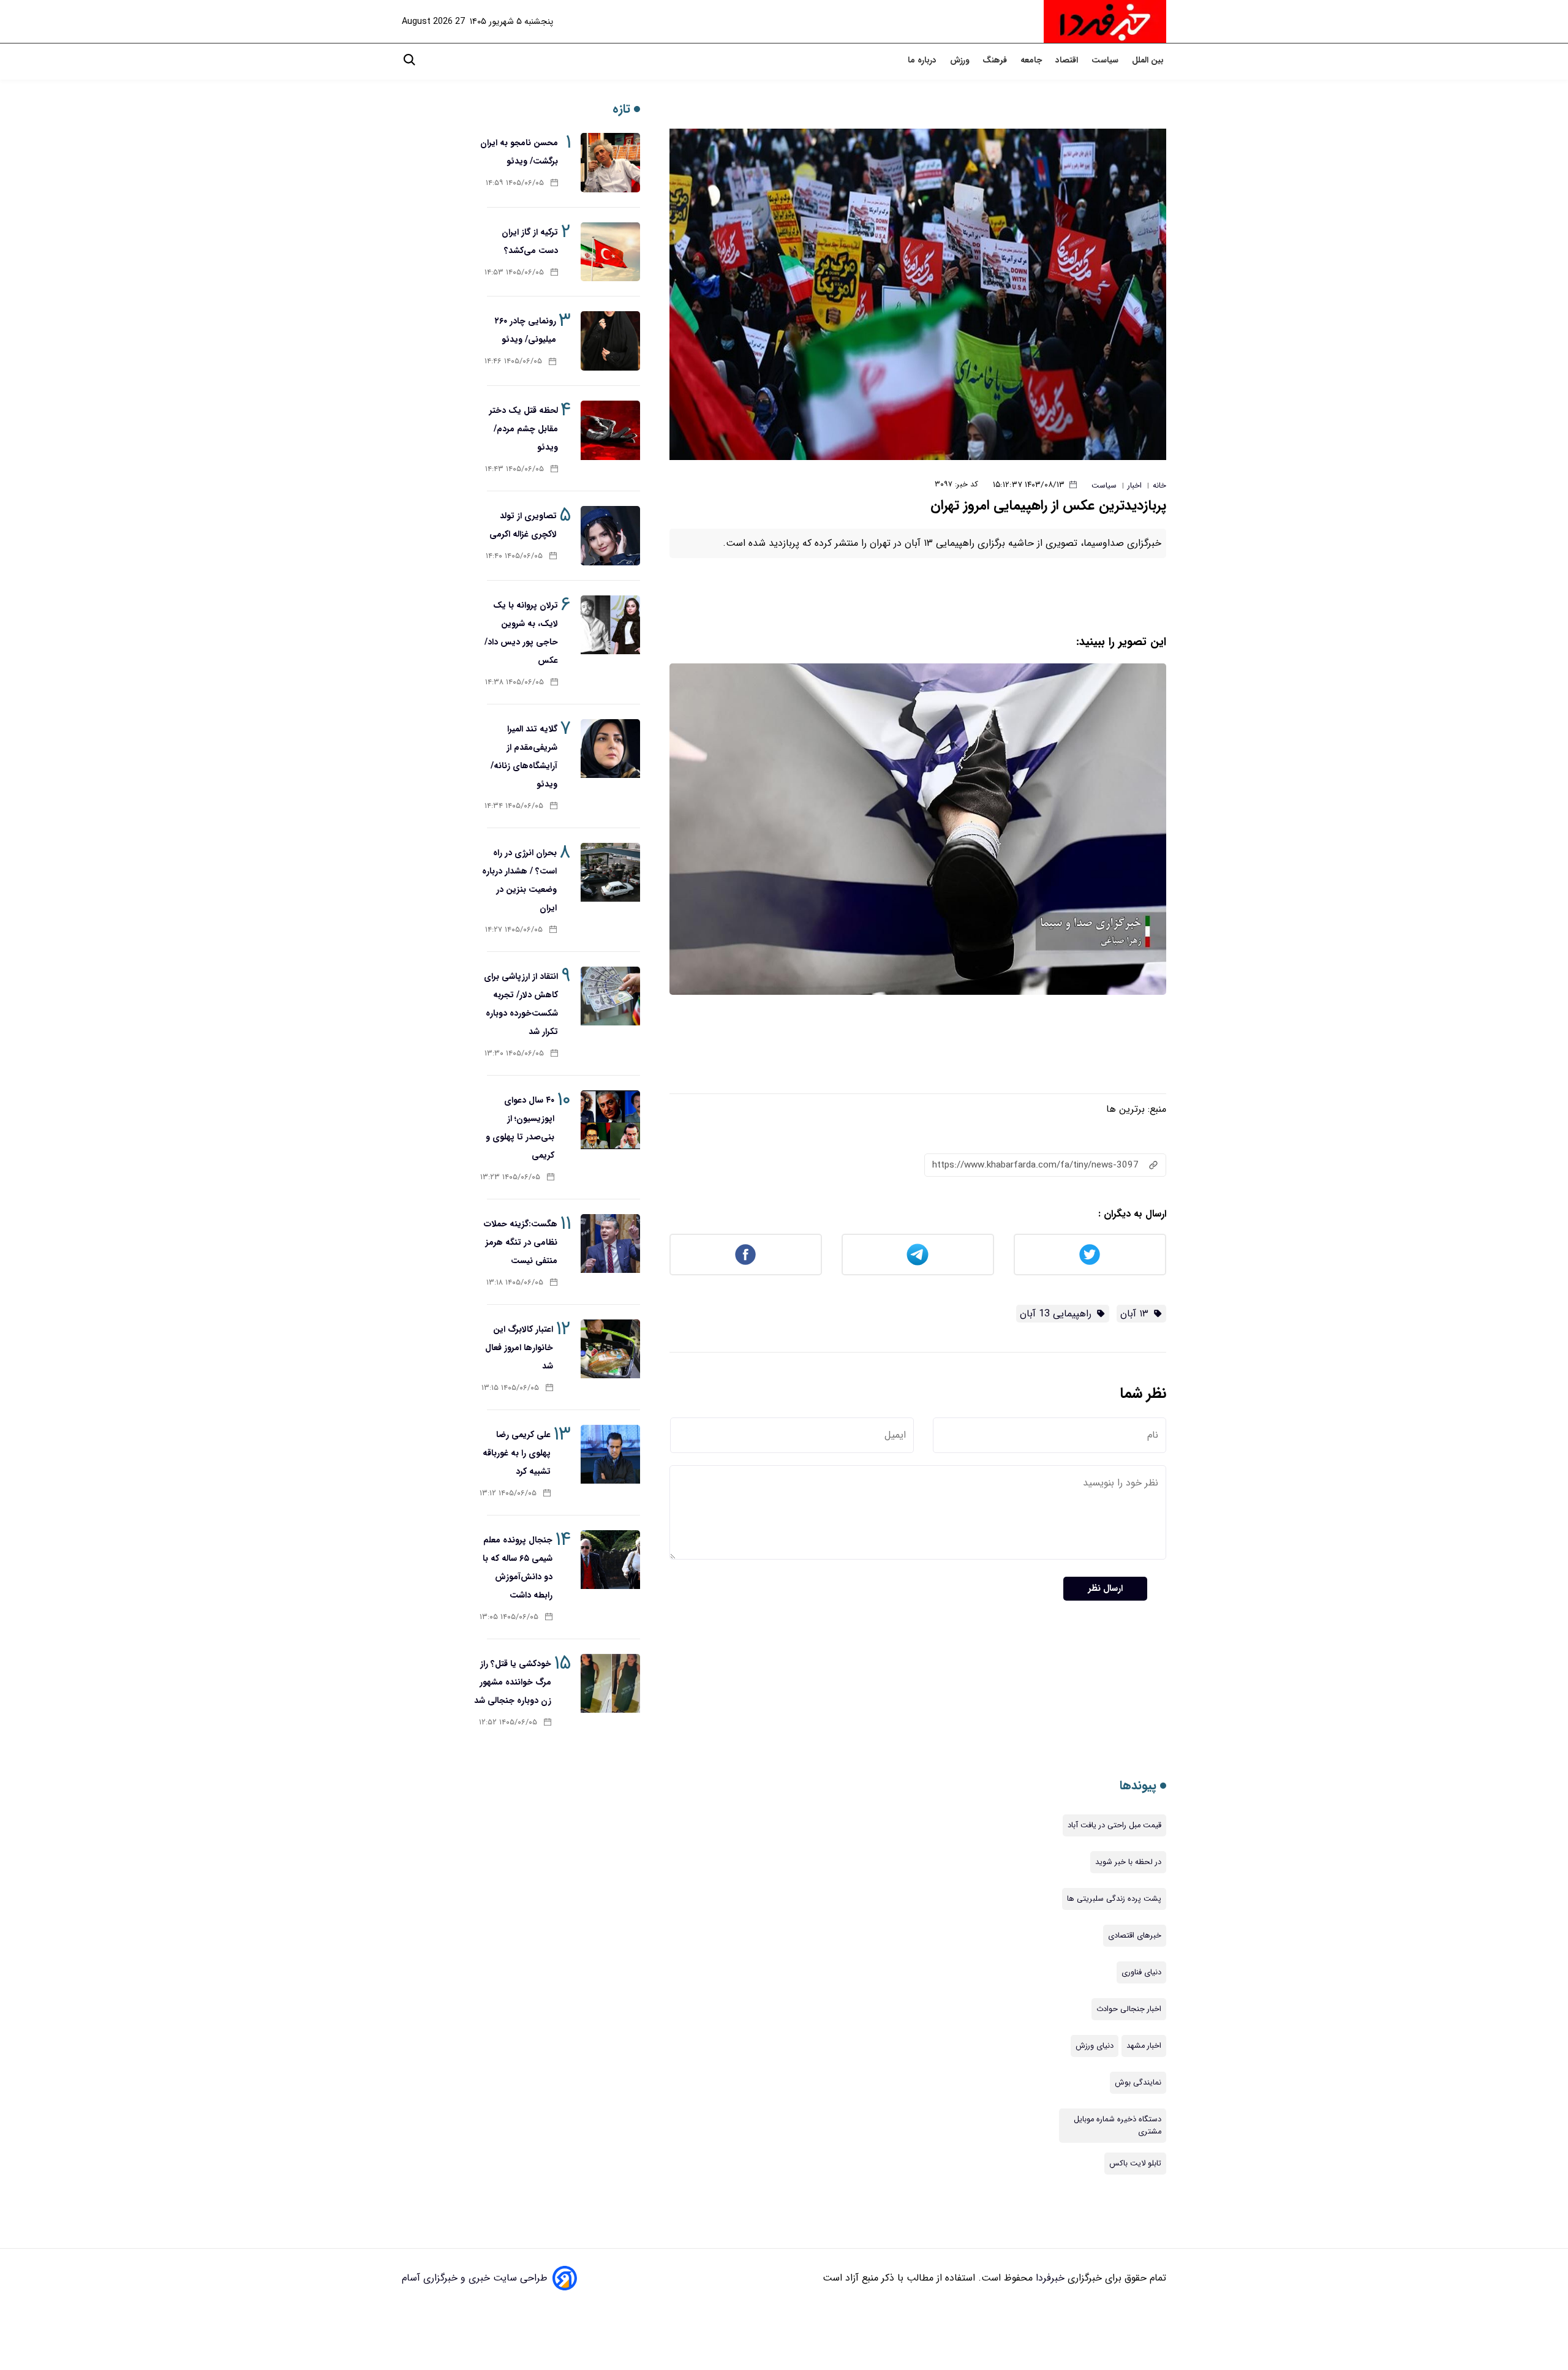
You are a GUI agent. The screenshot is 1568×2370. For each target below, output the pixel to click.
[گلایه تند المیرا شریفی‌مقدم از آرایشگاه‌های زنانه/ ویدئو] (610, 749)
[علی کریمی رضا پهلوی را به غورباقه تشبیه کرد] (610, 1455)
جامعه (1032, 60)
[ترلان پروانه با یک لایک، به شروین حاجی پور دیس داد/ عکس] (610, 625)
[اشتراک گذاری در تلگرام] (918, 1255)
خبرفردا (1049, 2278)
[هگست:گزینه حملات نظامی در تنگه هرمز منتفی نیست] (610, 1244)
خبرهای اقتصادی (1135, 1936)
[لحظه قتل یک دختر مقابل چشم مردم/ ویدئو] (610, 430)
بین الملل (1149, 60)
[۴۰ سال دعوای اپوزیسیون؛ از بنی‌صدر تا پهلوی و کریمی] (610, 1120)
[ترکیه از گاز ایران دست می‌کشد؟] (610, 252)
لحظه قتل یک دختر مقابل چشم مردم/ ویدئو (524, 429)
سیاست (1106, 60)
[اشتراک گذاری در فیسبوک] (746, 1255)
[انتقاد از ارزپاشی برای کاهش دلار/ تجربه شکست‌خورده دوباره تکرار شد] (610, 996)
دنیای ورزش (1095, 2046)
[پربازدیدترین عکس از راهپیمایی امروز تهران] (918, 294)
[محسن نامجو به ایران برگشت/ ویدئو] (610, 163)
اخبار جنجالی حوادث (1129, 2009)
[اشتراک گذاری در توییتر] (1090, 1255)
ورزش (961, 60)
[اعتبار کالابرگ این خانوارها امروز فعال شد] (610, 1349)
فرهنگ (996, 60)
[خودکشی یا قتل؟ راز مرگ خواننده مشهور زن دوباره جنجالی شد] (610, 1684)
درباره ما (923, 60)
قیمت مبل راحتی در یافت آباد (1114, 1825)
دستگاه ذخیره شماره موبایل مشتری (1118, 2126)
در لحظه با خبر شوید (1128, 1862)
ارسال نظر (1105, 1589)
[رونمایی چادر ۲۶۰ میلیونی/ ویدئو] (610, 341)
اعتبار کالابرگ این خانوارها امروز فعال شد (519, 1348)
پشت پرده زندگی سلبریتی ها (1114, 1899)
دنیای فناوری (1141, 1972)
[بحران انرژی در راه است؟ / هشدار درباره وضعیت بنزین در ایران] (610, 873)
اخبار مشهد (1144, 2046)
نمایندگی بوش (1138, 2083)
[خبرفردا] (1105, 21)
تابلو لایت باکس (1135, 2164)
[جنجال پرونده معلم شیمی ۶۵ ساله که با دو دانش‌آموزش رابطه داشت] (610, 1560)
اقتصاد (1068, 60)
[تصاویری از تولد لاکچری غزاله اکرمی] (610, 536)
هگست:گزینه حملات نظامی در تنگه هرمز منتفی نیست (521, 1242)
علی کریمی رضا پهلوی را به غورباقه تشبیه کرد (517, 1453)
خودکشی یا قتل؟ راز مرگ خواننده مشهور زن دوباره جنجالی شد (513, 1682)
